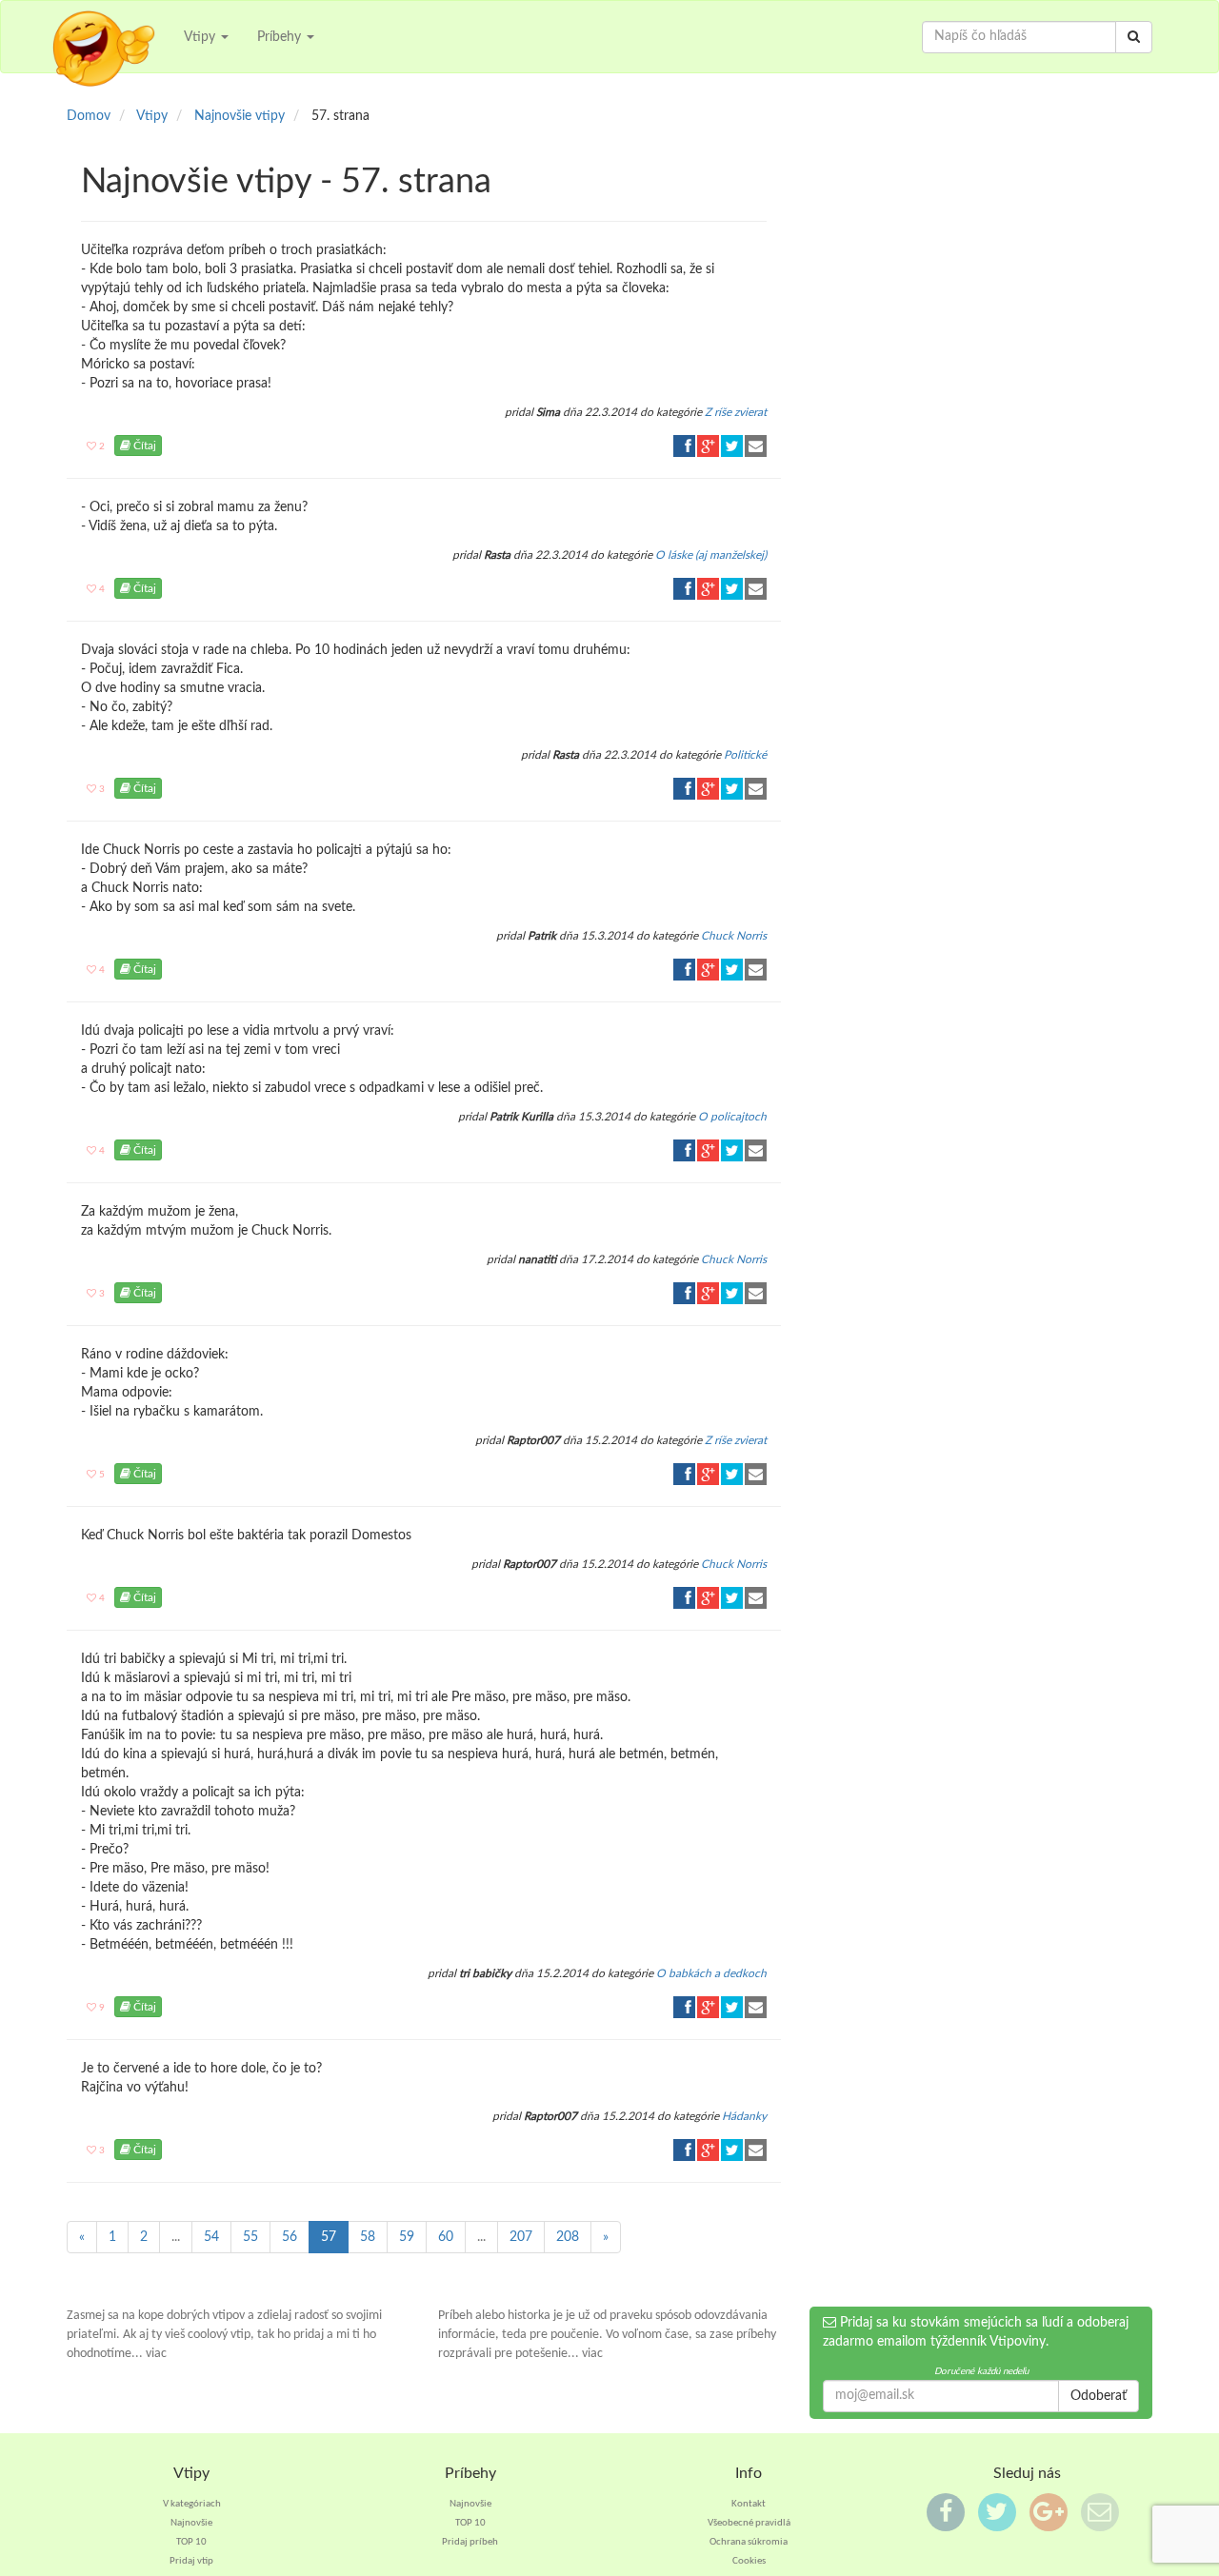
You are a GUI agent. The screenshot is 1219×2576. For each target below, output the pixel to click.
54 (211, 2237)
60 (446, 2237)
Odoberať (1099, 2396)
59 (407, 2237)
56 (290, 2237)
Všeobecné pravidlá (749, 2523)
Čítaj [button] (143, 446)
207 (521, 2237)
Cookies (749, 2561)
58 (368, 2237)
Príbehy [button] (281, 37)
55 (250, 2237)
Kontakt (749, 2504)
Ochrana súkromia (749, 2542)
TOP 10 (191, 2542)
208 (568, 2237)
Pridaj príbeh (470, 2542)
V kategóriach (192, 2504)
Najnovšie (191, 2523)
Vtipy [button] (201, 37)
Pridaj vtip (191, 2561)
